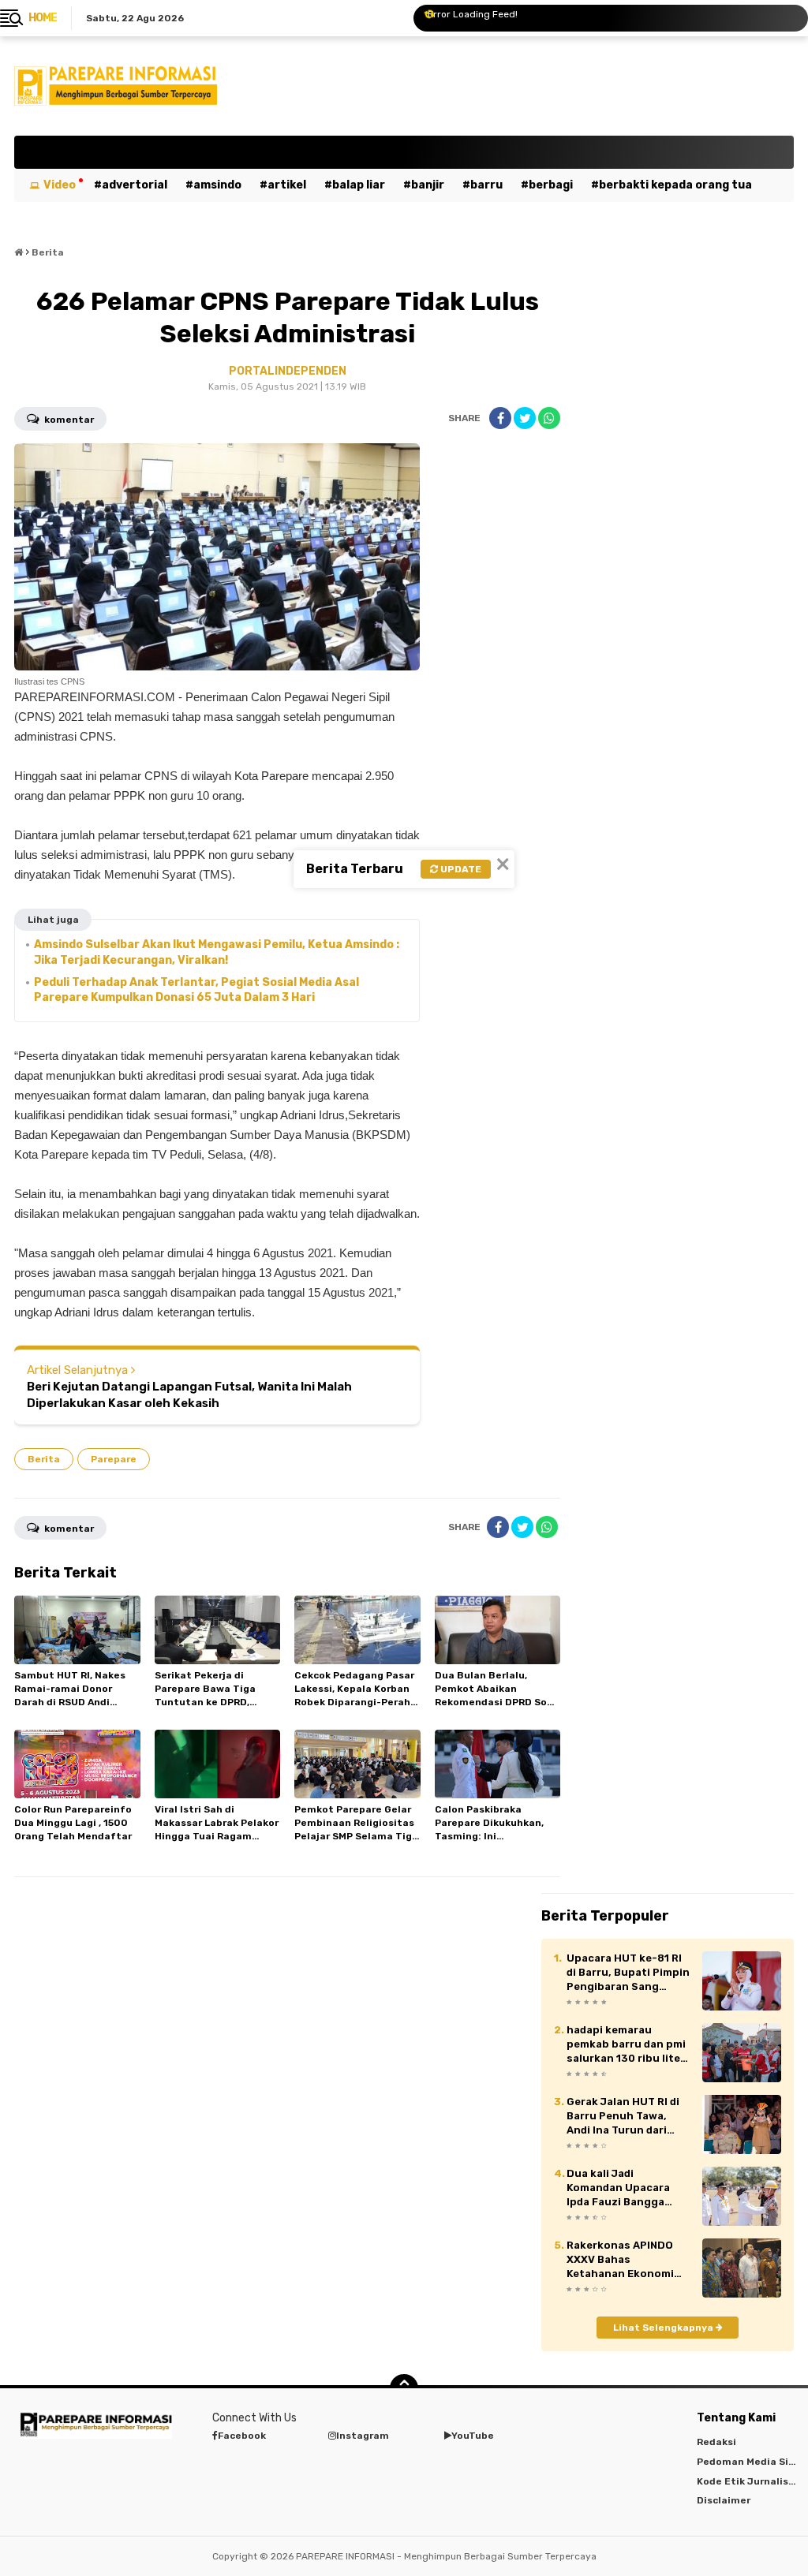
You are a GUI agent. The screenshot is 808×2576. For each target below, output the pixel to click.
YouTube (473, 2436)
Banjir (428, 185)
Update (460, 869)
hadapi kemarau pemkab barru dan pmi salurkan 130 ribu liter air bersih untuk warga (628, 2045)
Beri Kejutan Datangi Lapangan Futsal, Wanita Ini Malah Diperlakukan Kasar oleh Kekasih (189, 1395)
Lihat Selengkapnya (664, 2328)
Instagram (363, 2436)
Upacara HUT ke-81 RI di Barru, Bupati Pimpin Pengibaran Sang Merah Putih (628, 1973)
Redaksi (716, 2442)
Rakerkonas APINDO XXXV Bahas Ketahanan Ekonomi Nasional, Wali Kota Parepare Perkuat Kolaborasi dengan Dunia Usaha (620, 2261)
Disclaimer (724, 2500)
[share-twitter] (525, 418)
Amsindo (217, 185)
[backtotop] (404, 2388)
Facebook (242, 2436)
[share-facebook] (500, 418)
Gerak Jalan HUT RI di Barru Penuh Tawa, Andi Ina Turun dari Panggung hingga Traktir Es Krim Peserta (628, 2117)
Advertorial (135, 185)
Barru (486, 185)
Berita (44, 1459)
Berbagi (551, 185)
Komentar (68, 420)
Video (60, 185)
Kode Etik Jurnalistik (750, 2481)
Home (43, 18)
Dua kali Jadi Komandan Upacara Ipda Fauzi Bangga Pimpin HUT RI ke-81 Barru (620, 2189)
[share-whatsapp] (549, 418)
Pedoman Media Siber (751, 2462)
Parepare (114, 1459)
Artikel (287, 185)
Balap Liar (359, 185)
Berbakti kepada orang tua (675, 185)
